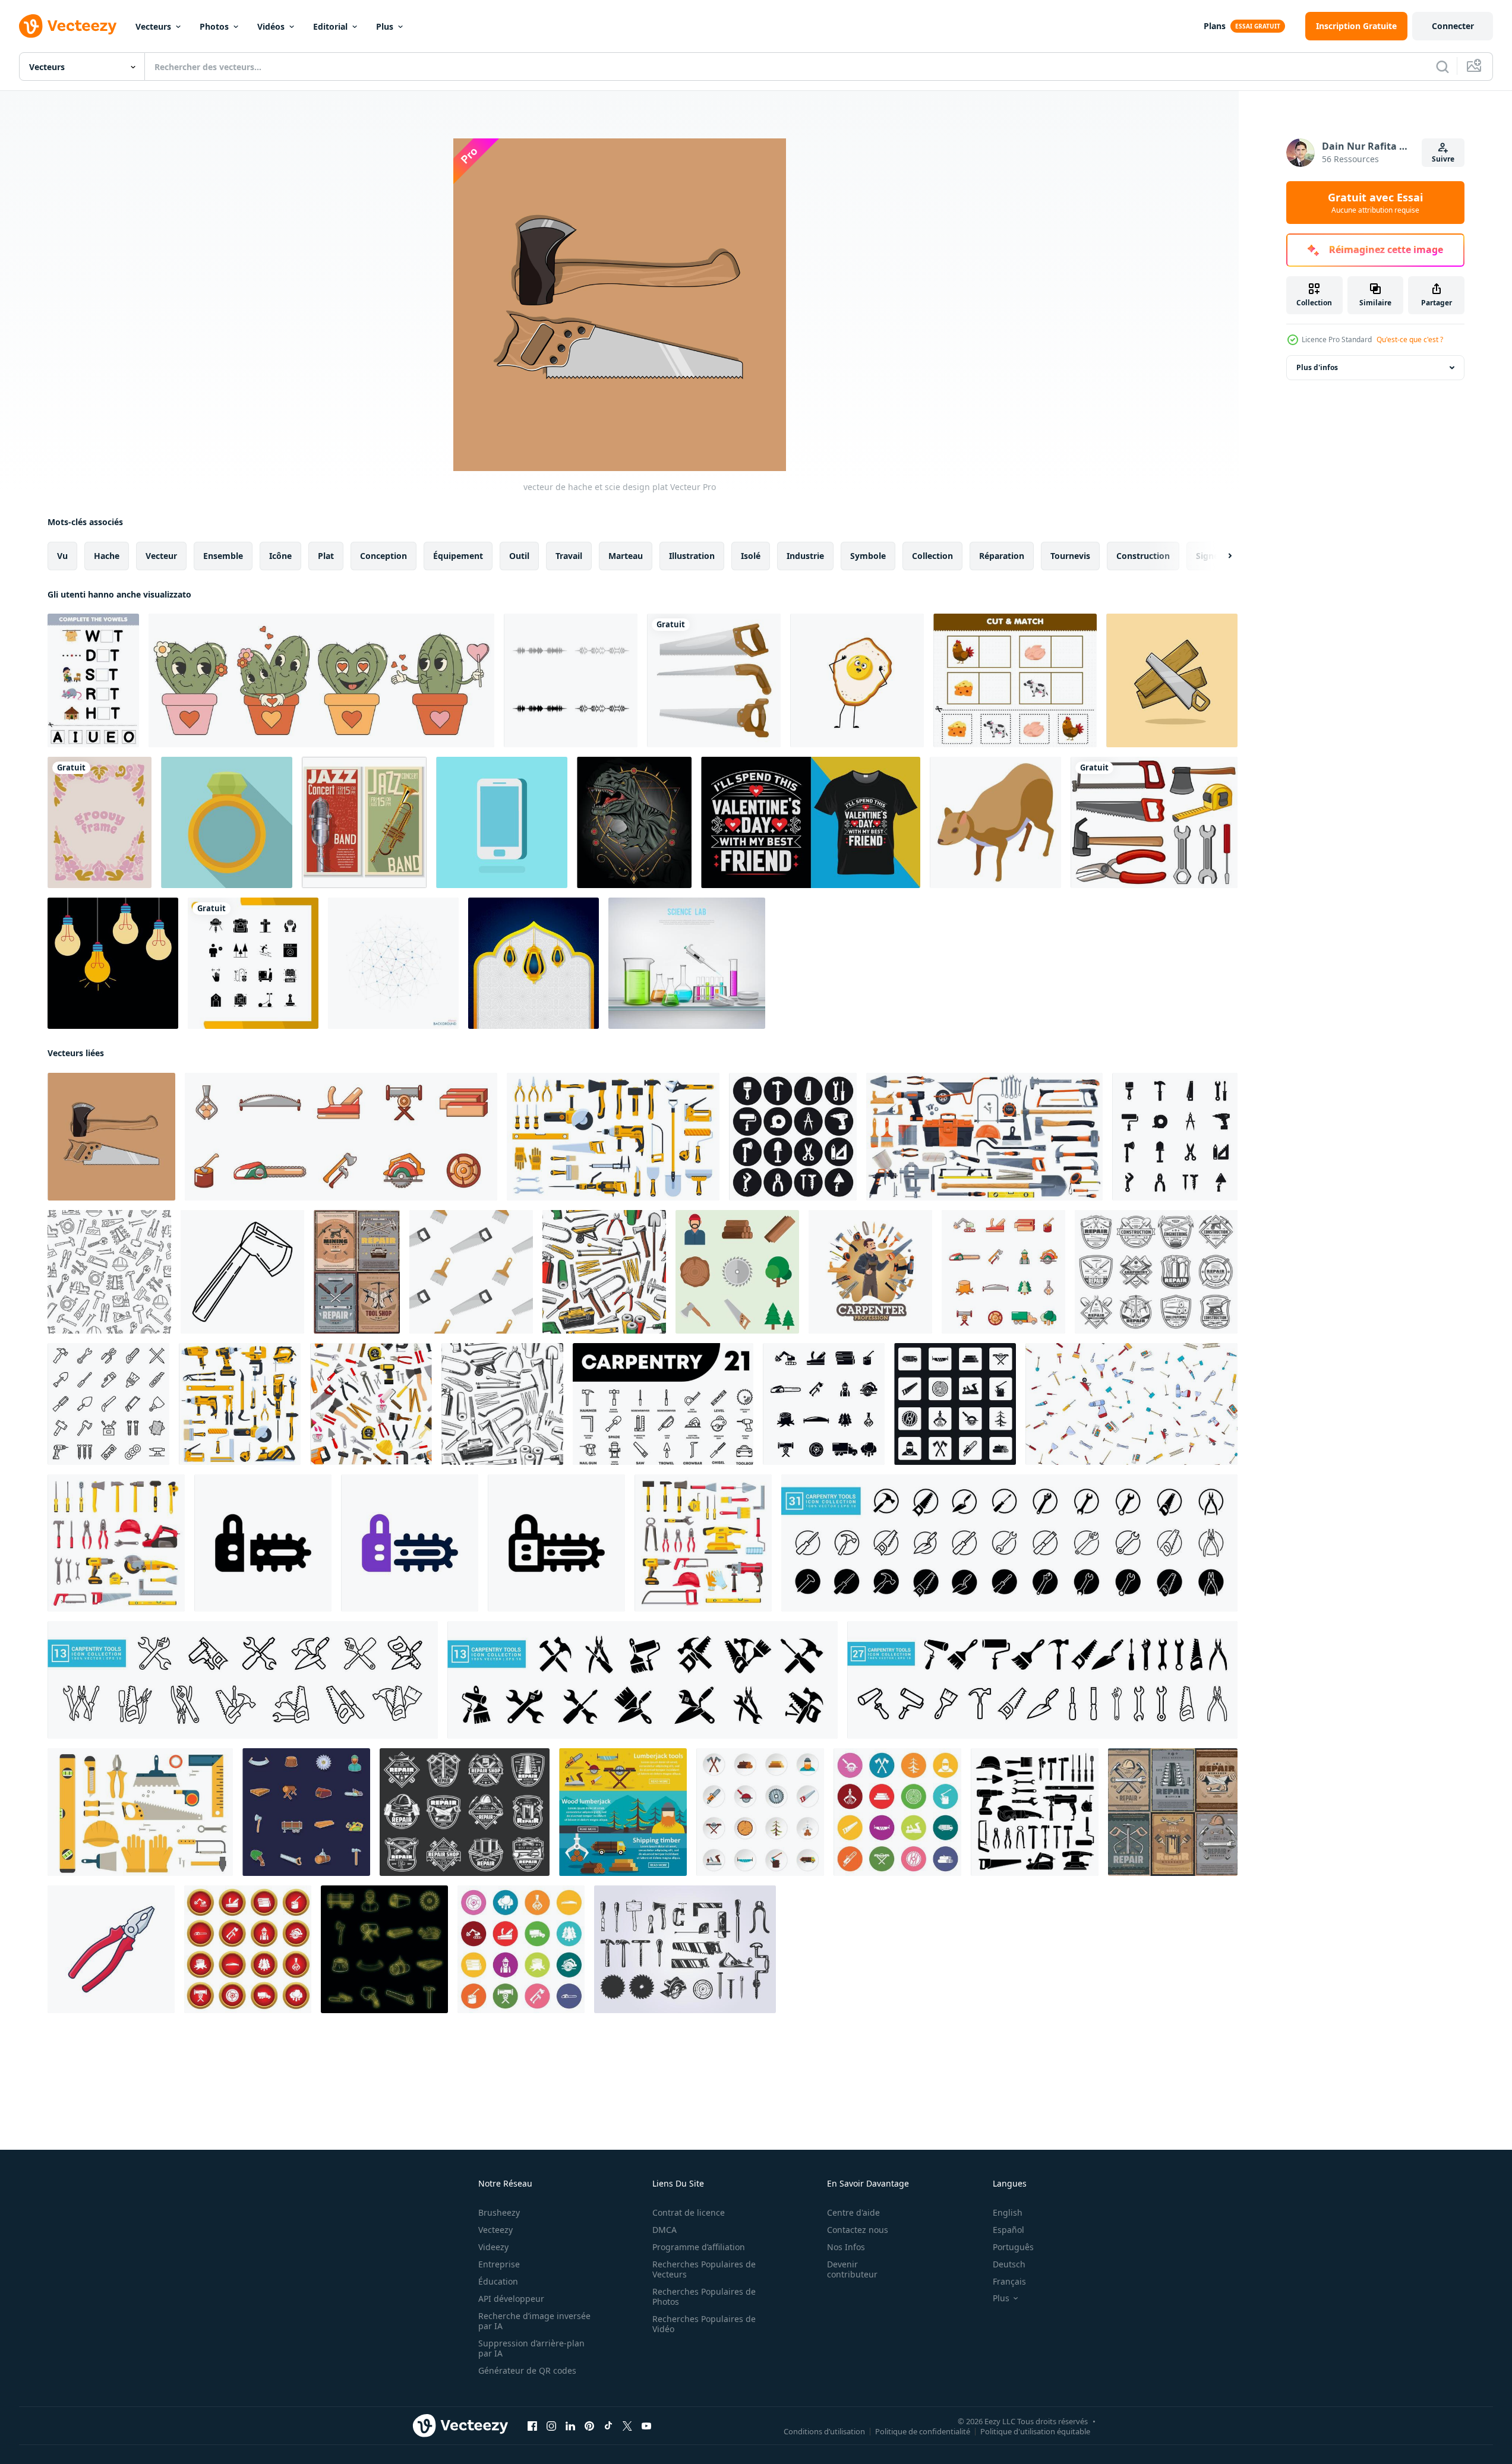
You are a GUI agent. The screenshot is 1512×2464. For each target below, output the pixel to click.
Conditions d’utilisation (824, 2431)
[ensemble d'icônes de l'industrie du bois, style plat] (760, 1812)
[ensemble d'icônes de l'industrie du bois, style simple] (824, 1404)
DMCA (665, 2230)
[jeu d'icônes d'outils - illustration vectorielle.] (108, 1404)
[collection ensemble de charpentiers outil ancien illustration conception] (685, 1949)
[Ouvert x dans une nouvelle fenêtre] (627, 2426)
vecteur (161, 556)
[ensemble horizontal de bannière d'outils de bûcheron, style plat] (623, 1812)
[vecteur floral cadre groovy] (100, 822)
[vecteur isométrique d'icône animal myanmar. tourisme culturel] (995, 822)
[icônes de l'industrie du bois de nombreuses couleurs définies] (897, 1812)
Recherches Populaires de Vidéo (704, 2324)
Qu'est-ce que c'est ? (1410, 339)
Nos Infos (846, 2247)
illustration (692, 556)
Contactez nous (858, 2230)
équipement (458, 556)
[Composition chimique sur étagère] (687, 963)
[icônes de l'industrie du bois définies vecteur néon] (384, 1949)
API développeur (511, 2299)
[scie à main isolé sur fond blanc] (714, 680)
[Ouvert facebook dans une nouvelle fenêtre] (532, 2426)
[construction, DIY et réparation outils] (984, 1137)
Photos (214, 26)
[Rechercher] (1442, 67)
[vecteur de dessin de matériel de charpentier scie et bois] (1172, 680)
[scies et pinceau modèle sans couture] (471, 1272)
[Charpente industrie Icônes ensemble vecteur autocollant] (306, 1812)
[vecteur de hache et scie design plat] (111, 1137)
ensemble (223, 556)
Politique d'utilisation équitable (1035, 2431)
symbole (868, 556)
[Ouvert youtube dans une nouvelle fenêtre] (646, 2426)
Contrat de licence (689, 2212)
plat (326, 556)
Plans (1215, 26)
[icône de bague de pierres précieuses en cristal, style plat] (227, 822)
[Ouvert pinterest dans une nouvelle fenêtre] (589, 2426)
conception (383, 556)
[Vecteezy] (68, 26)
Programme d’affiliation (699, 2247)
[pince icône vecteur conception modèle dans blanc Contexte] (111, 1949)
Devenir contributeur (852, 2269)
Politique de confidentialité (923, 2431)
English (1008, 2212)
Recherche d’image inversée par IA (534, 2321)
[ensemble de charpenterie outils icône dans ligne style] (663, 1404)
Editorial (330, 26)
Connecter (1453, 26)
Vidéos (271, 26)
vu (62, 556)
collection (932, 556)
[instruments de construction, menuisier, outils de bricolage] (870, 1272)
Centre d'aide (853, 2212)
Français (1009, 2281)
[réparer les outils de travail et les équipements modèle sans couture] (502, 1404)
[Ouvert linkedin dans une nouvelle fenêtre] (570, 2426)
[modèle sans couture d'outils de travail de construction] (109, 1272)
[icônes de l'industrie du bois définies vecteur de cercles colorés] (521, 1949)
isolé (751, 556)
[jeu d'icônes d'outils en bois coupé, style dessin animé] (341, 1137)
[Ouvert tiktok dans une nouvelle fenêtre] (608, 2426)
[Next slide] (1220, 556)
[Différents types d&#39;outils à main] (1154, 822)
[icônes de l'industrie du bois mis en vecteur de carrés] (955, 1404)
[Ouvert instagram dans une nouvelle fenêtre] (551, 2426)
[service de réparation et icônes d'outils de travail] (1156, 1272)
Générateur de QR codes (527, 2370)
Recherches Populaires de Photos (704, 2296)
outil (519, 556)
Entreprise (499, 2264)
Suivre (1443, 159)
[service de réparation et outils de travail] (1173, 1812)
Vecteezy (495, 2230)
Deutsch (1009, 2264)
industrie (805, 556)
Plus (385, 26)
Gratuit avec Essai (1375, 203)
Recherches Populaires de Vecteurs (704, 2269)
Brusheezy (499, 2212)
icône (280, 556)
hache (107, 556)
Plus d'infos (1317, 367)
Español (1008, 2230)
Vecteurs (153, 26)
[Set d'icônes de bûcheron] (737, 1272)
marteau (626, 556)
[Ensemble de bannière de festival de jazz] (364, 822)
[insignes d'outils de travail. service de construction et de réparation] (465, 1812)
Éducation (498, 2281)
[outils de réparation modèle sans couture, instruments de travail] (604, 1272)
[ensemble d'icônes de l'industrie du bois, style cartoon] (1003, 1272)
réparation (1002, 556)
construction (1143, 556)
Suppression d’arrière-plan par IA (531, 2348)
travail (569, 556)
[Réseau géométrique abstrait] (393, 963)
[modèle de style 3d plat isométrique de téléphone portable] (502, 822)
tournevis (1070, 556)
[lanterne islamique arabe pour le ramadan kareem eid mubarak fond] (534, 963)
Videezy (493, 2247)
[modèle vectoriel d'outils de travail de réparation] (371, 1404)
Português (1013, 2247)
